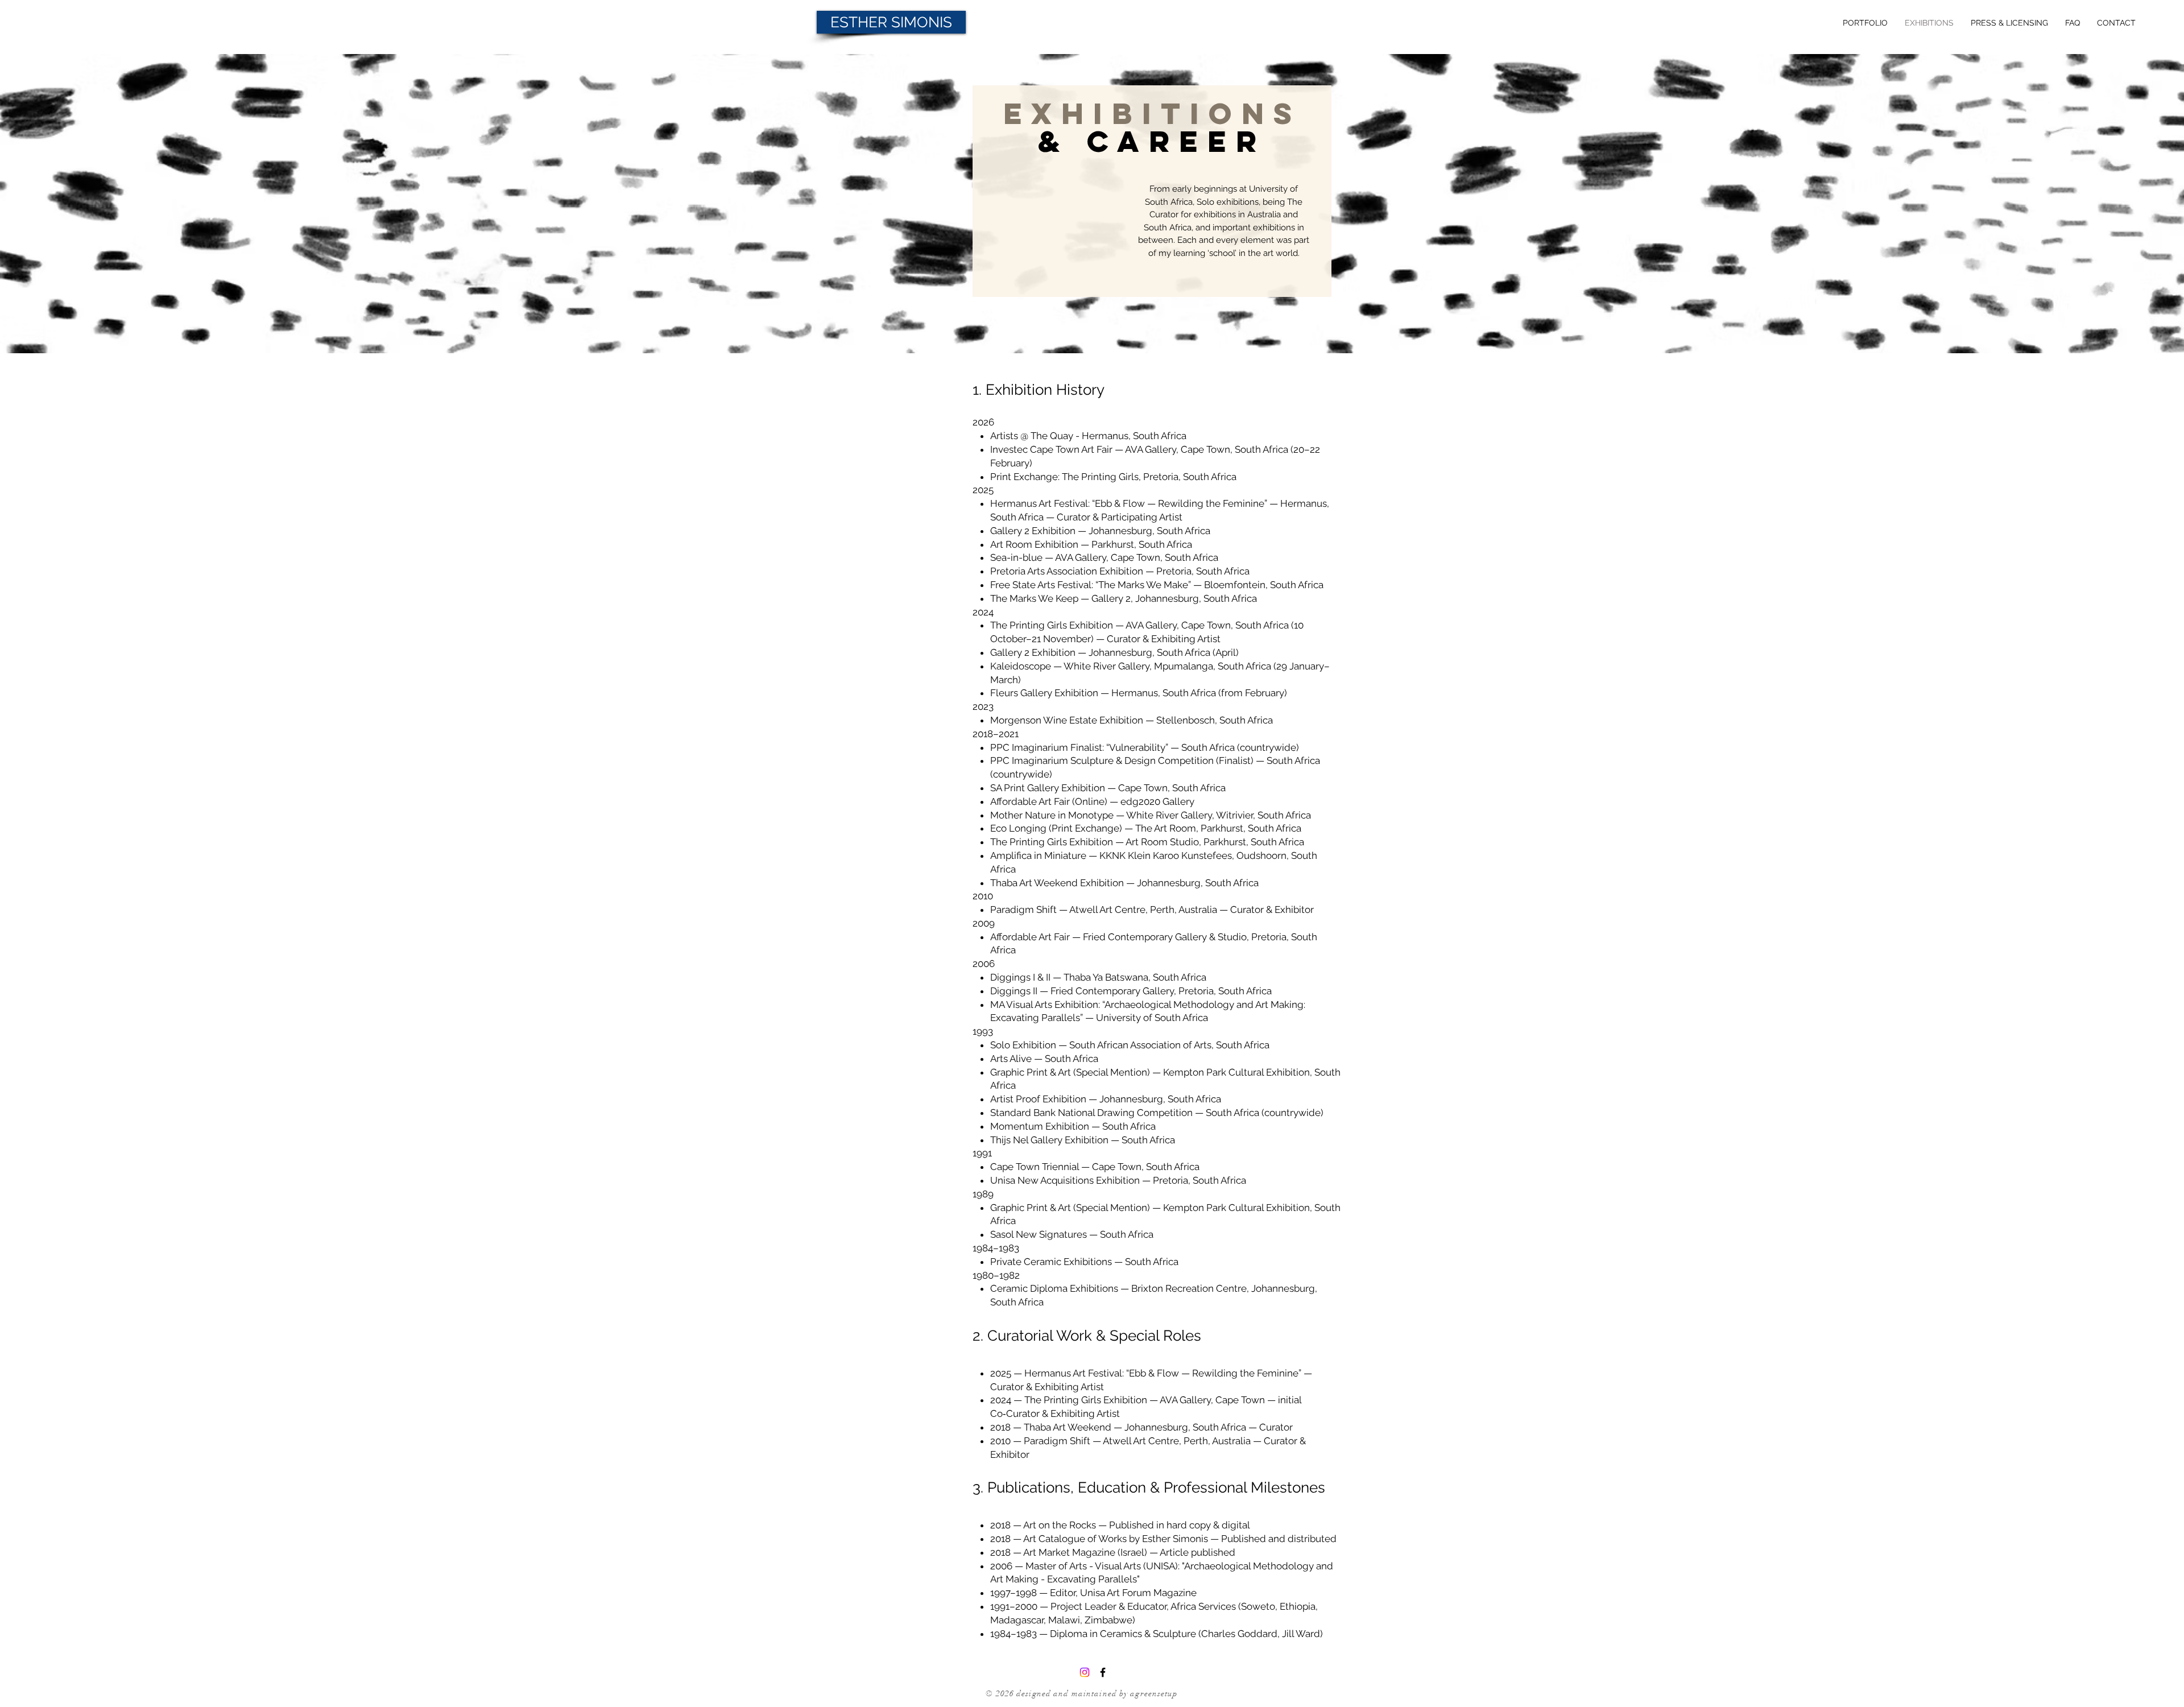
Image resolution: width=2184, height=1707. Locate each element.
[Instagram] (1085, 1672)
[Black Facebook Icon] (1103, 1672)
